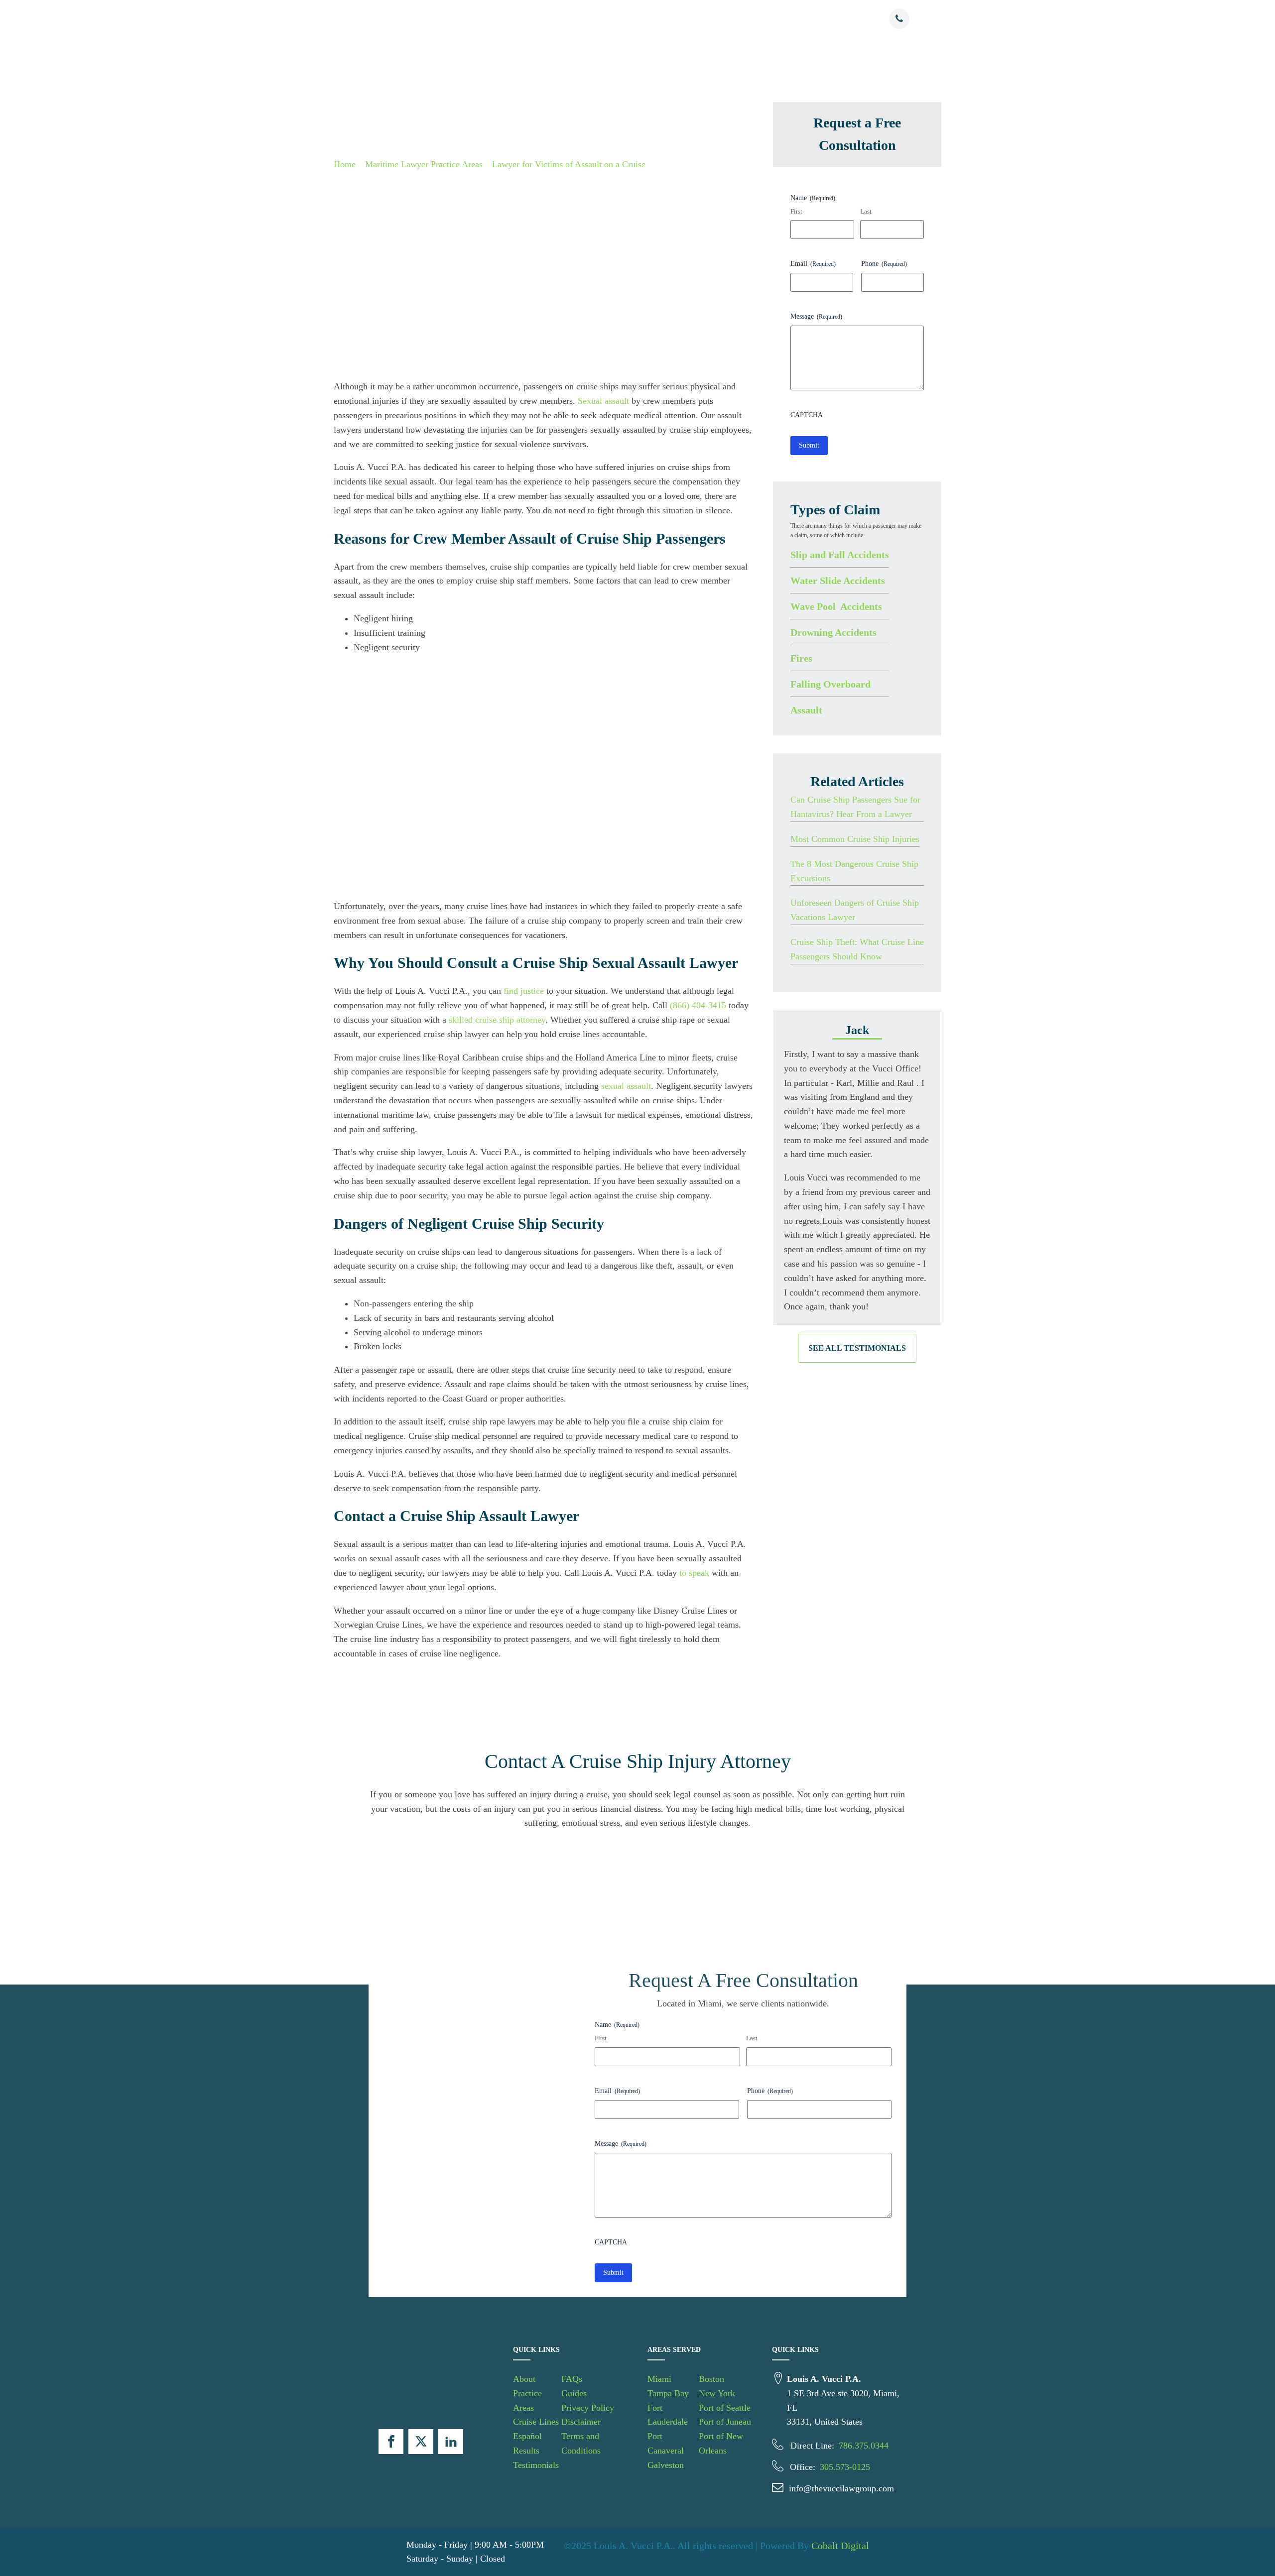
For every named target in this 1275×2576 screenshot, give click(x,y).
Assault (806, 709)
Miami (659, 2379)
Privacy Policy (588, 2408)
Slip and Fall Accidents (840, 554)
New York (717, 2393)
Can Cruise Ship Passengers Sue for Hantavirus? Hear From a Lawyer (855, 807)
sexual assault (626, 1086)
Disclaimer (581, 2422)
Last (866, 211)
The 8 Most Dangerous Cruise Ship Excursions (854, 871)
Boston (711, 2379)
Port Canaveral (666, 2443)
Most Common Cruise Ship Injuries (855, 839)
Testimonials (744, 19)
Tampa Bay (668, 2393)
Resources (790, 19)
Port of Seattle (725, 2408)
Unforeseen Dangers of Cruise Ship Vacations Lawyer (855, 910)
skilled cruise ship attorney (497, 1020)
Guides (574, 2393)
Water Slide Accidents (838, 580)
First (796, 211)
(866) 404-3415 (698, 1005)
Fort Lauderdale (668, 2415)
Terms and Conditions (581, 2443)
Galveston (666, 2465)
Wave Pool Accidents (836, 606)
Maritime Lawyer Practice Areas (424, 164)
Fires (801, 658)
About (495, 19)
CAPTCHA (807, 415)
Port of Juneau (725, 2422)
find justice (524, 991)
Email (813, 264)
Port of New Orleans (721, 2443)
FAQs (572, 2379)
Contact (839, 19)
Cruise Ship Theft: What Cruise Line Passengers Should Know (857, 949)
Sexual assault (603, 401)
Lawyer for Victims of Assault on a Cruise (569, 164)
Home (345, 164)
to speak (694, 1573)
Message (816, 316)
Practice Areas (538, 19)
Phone (884, 264)
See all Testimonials (857, 1348)
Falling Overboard (830, 684)
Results (702, 19)
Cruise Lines (603, 19)
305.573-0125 (845, 2467)
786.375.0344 (864, 2446)
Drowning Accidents (833, 632)
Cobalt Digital (840, 2546)
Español (658, 19)
